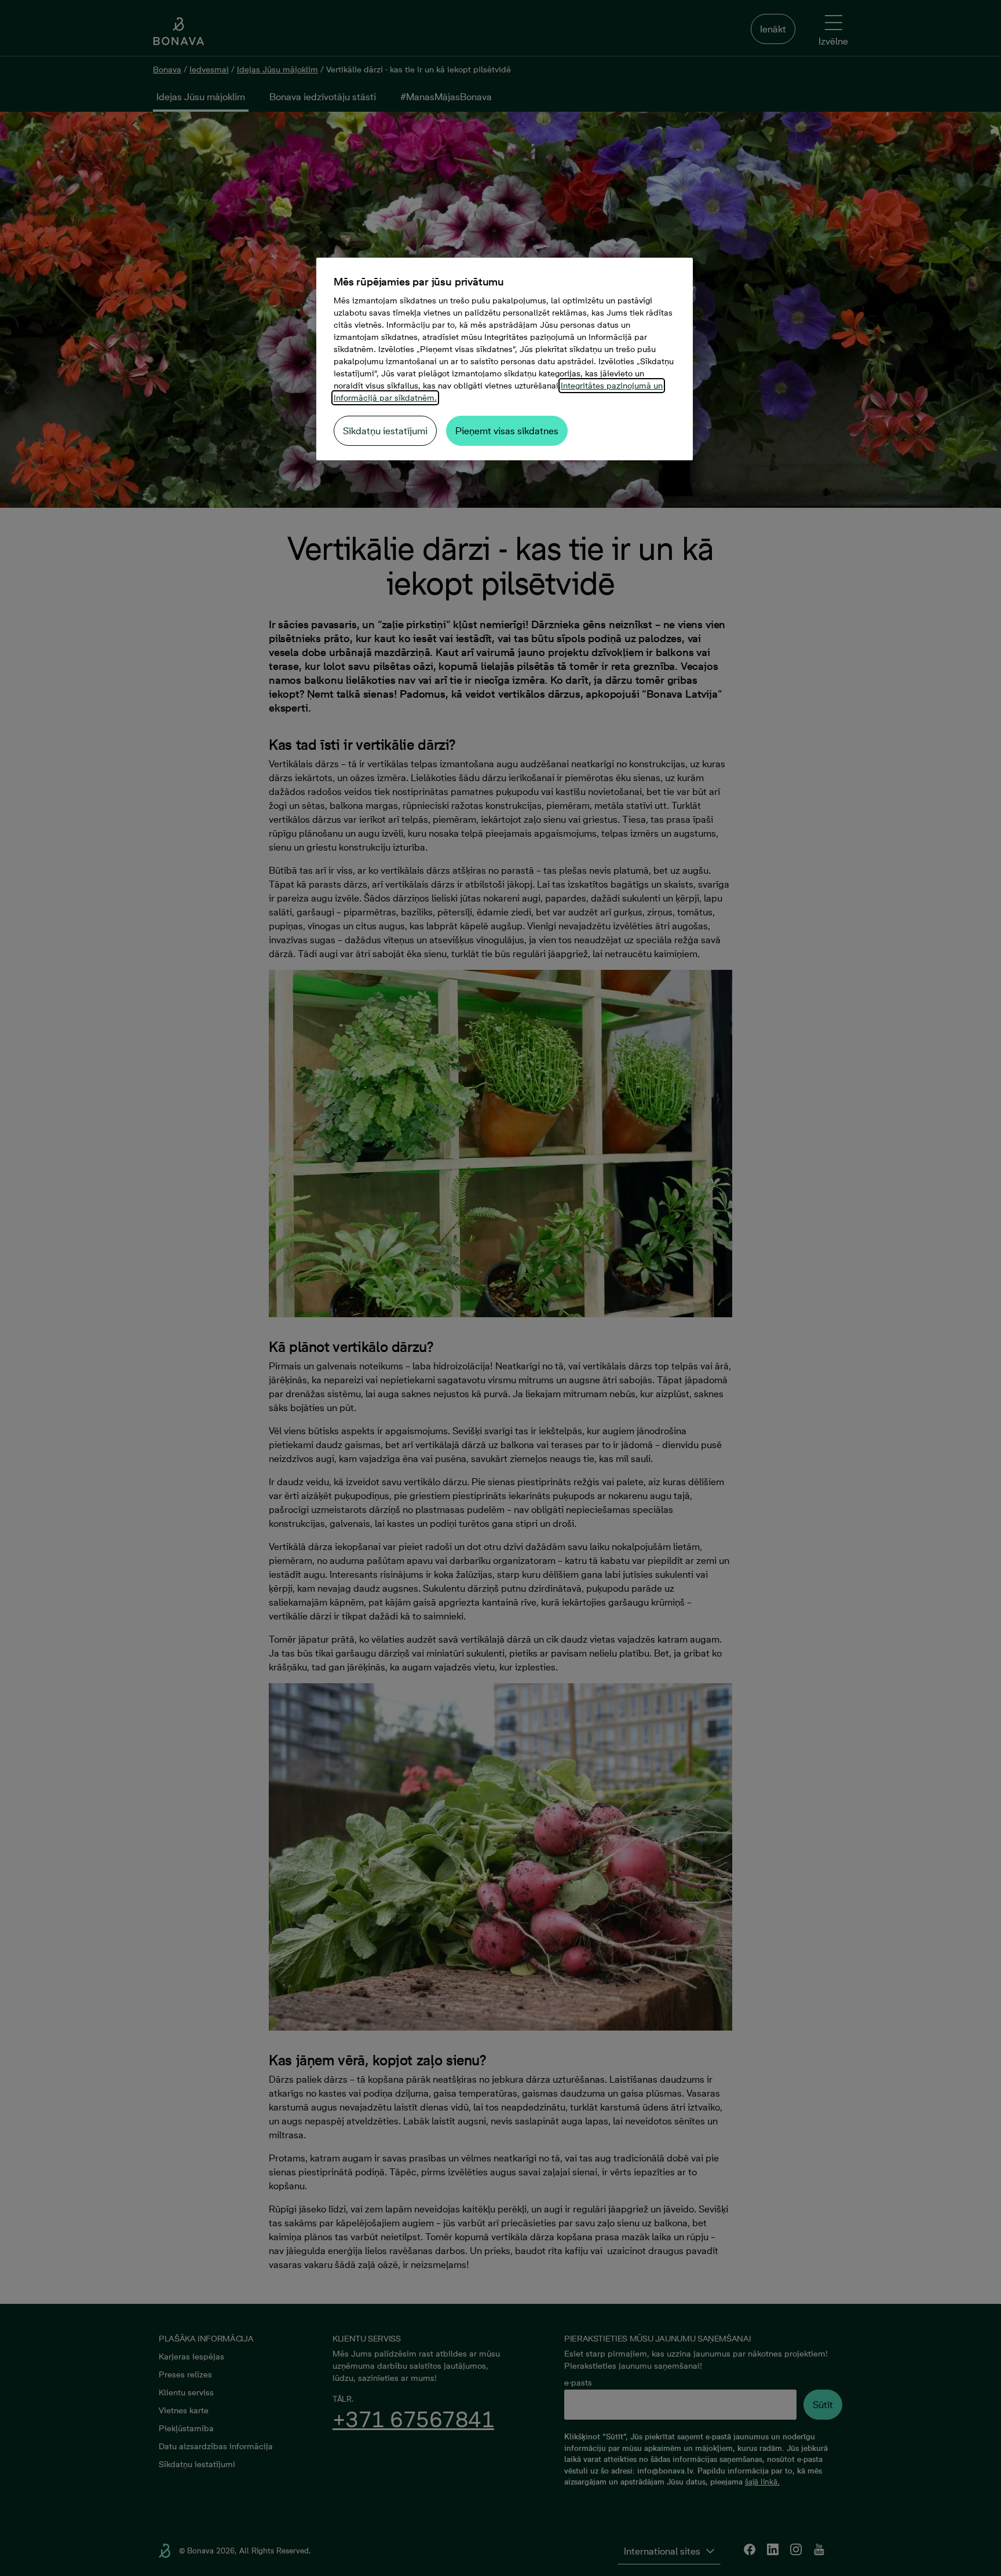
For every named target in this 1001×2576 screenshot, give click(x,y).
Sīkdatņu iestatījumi (385, 431)
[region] (505, 359)
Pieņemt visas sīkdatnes (507, 431)
